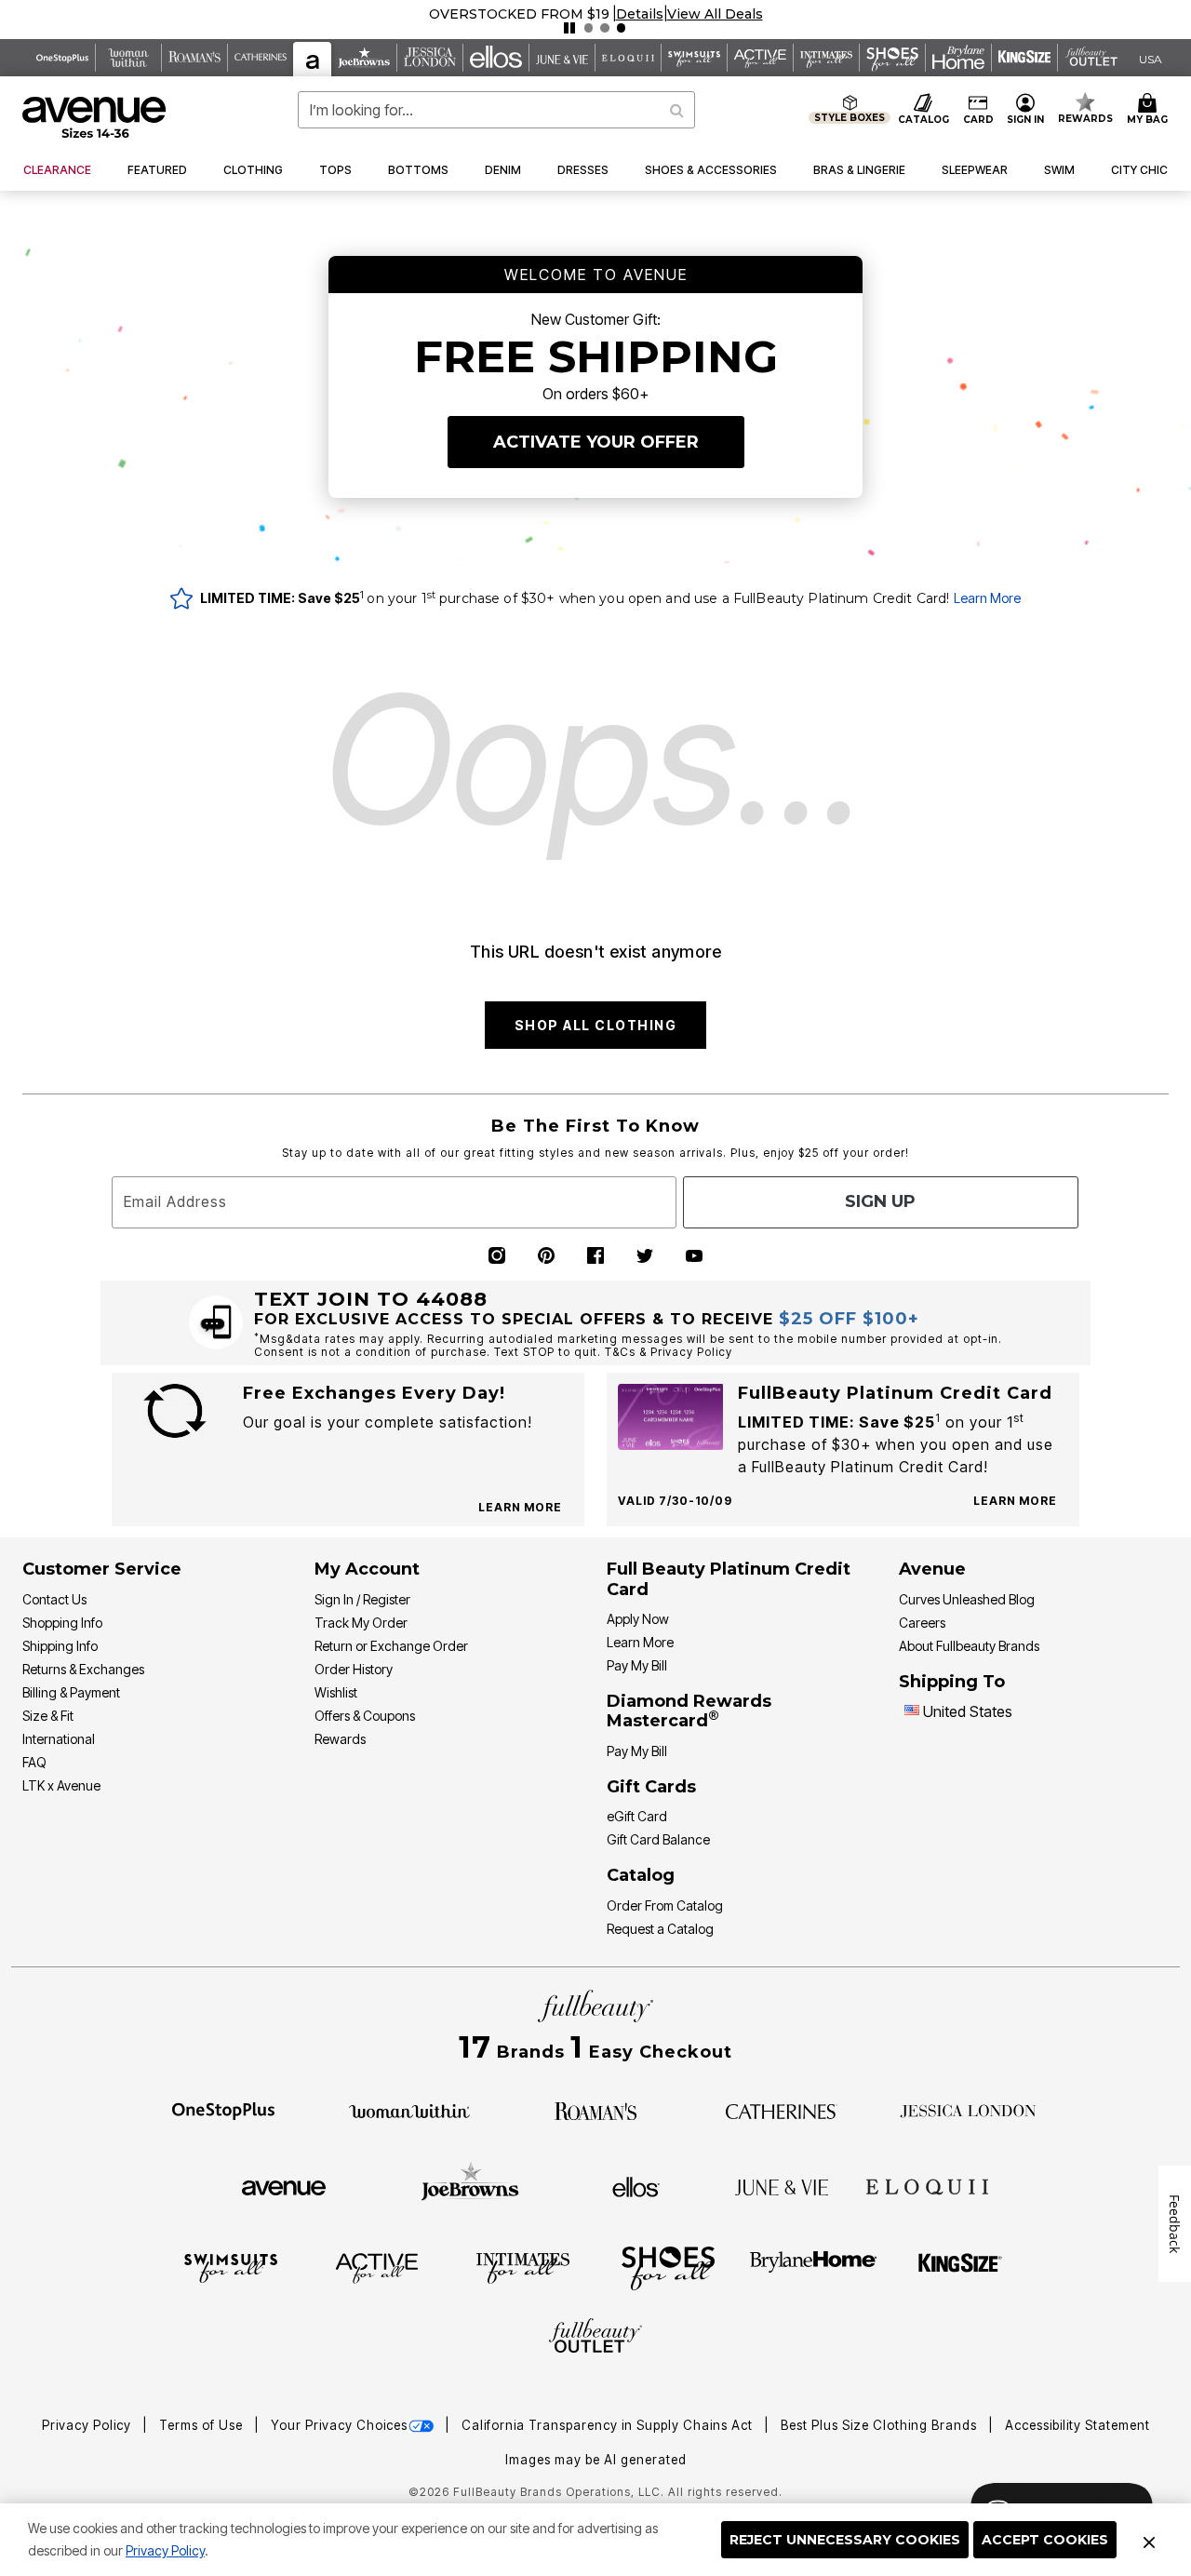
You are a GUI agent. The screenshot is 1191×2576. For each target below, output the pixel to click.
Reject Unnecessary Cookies (845, 2540)
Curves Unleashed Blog (967, 1599)
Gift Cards (651, 1787)
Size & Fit (48, 1716)
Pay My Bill (637, 1665)
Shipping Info (60, 1646)
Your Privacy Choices (339, 2425)
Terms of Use (203, 2425)
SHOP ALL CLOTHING (596, 1025)
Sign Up (880, 1201)
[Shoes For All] (668, 2267)
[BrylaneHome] (814, 2267)
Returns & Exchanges (83, 1669)
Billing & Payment (71, 1692)
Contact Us (54, 1599)
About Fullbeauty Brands (969, 1646)
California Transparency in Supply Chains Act (609, 2425)
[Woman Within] (409, 2110)
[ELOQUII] (927, 2185)
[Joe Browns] (470, 2184)
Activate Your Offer (596, 442)
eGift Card (637, 1816)
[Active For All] (377, 2267)
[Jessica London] (968, 2110)
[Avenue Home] (95, 117)
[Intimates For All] (523, 2267)
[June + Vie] (782, 2186)
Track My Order (361, 1623)
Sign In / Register (362, 1599)
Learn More (987, 598)
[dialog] (1151, 58)
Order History (354, 1669)
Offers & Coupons (365, 1716)
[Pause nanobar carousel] (569, 28)
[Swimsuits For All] (231, 2267)
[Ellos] (636, 2186)
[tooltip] (63, 58)
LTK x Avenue (61, 1785)
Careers (922, 1623)
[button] (817, 13)
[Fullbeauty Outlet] (595, 2338)
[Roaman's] (595, 2110)
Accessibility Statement (1077, 2425)
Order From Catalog (665, 1905)
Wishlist (336, 1692)
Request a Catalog (660, 1929)
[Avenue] (284, 2186)
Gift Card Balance (658, 1839)
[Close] (1149, 2540)
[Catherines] (782, 2110)
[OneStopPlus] (223, 2110)
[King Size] (960, 2267)
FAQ (34, 1762)
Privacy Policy (165, 2550)
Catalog (641, 1875)
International (59, 1739)
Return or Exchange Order (391, 1646)
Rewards (340, 1739)
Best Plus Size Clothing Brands (881, 2425)
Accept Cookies (1045, 2540)
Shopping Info (62, 1623)
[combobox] (496, 110)
